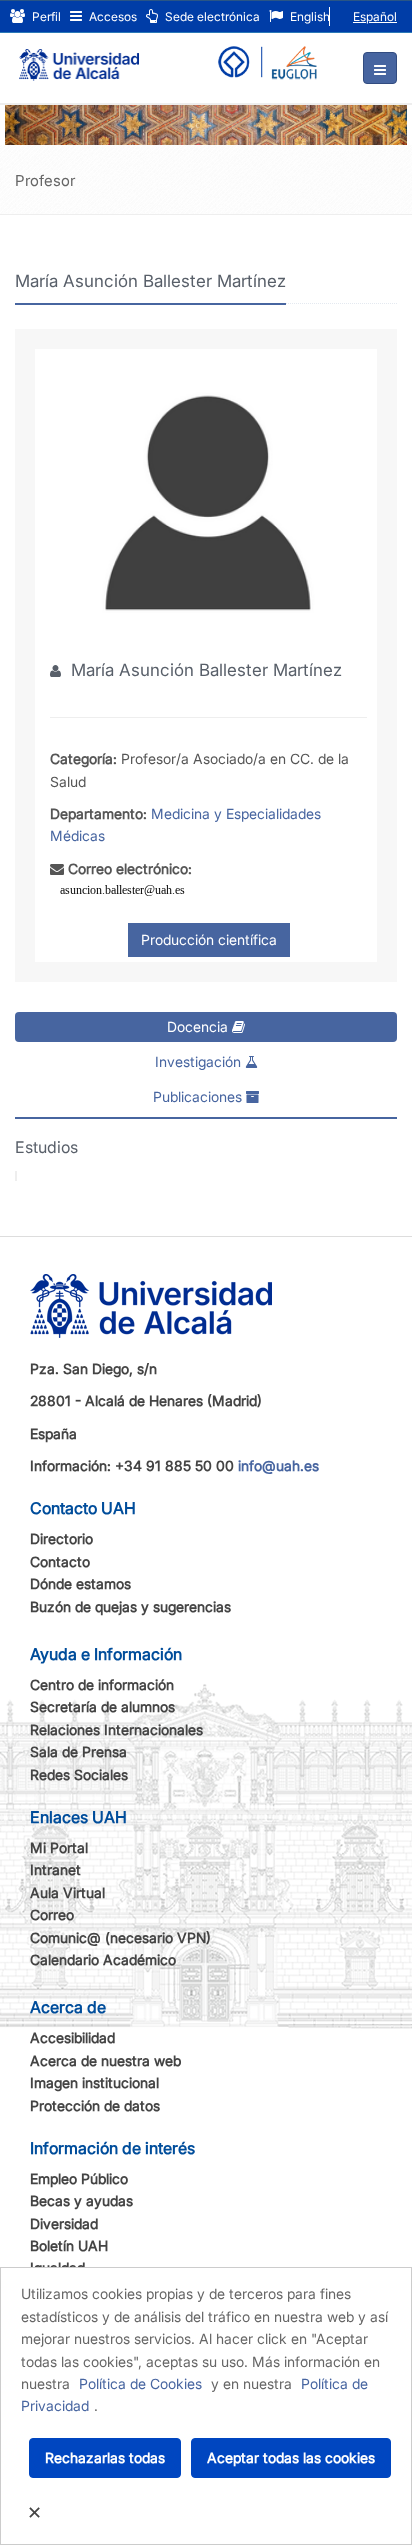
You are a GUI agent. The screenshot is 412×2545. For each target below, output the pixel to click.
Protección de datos (95, 2105)
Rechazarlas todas (105, 2457)
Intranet (55, 1869)
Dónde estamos (80, 1583)
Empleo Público (79, 2178)
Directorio (61, 1538)
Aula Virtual (67, 1892)
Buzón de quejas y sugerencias (130, 1606)
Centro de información (102, 1684)
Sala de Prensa (78, 1751)
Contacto (60, 1561)
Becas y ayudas (81, 2200)
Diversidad (64, 2223)
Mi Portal (59, 1847)
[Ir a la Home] (79, 56)
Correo (52, 1914)
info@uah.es (278, 1465)
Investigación (200, 1061)
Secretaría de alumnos (102, 1706)
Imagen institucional (94, 2082)
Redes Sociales (79, 1774)
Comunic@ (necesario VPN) (120, 1937)
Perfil (45, 16)
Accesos (111, 16)
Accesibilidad (72, 2037)
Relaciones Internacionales (116, 1729)
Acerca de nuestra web (105, 2060)
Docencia (199, 1026)
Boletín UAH (69, 2245)
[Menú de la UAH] (380, 68)
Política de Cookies (140, 2383)
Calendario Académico (103, 1959)
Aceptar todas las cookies (291, 2457)
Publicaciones (199, 1096)
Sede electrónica (211, 16)
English (308, 16)
